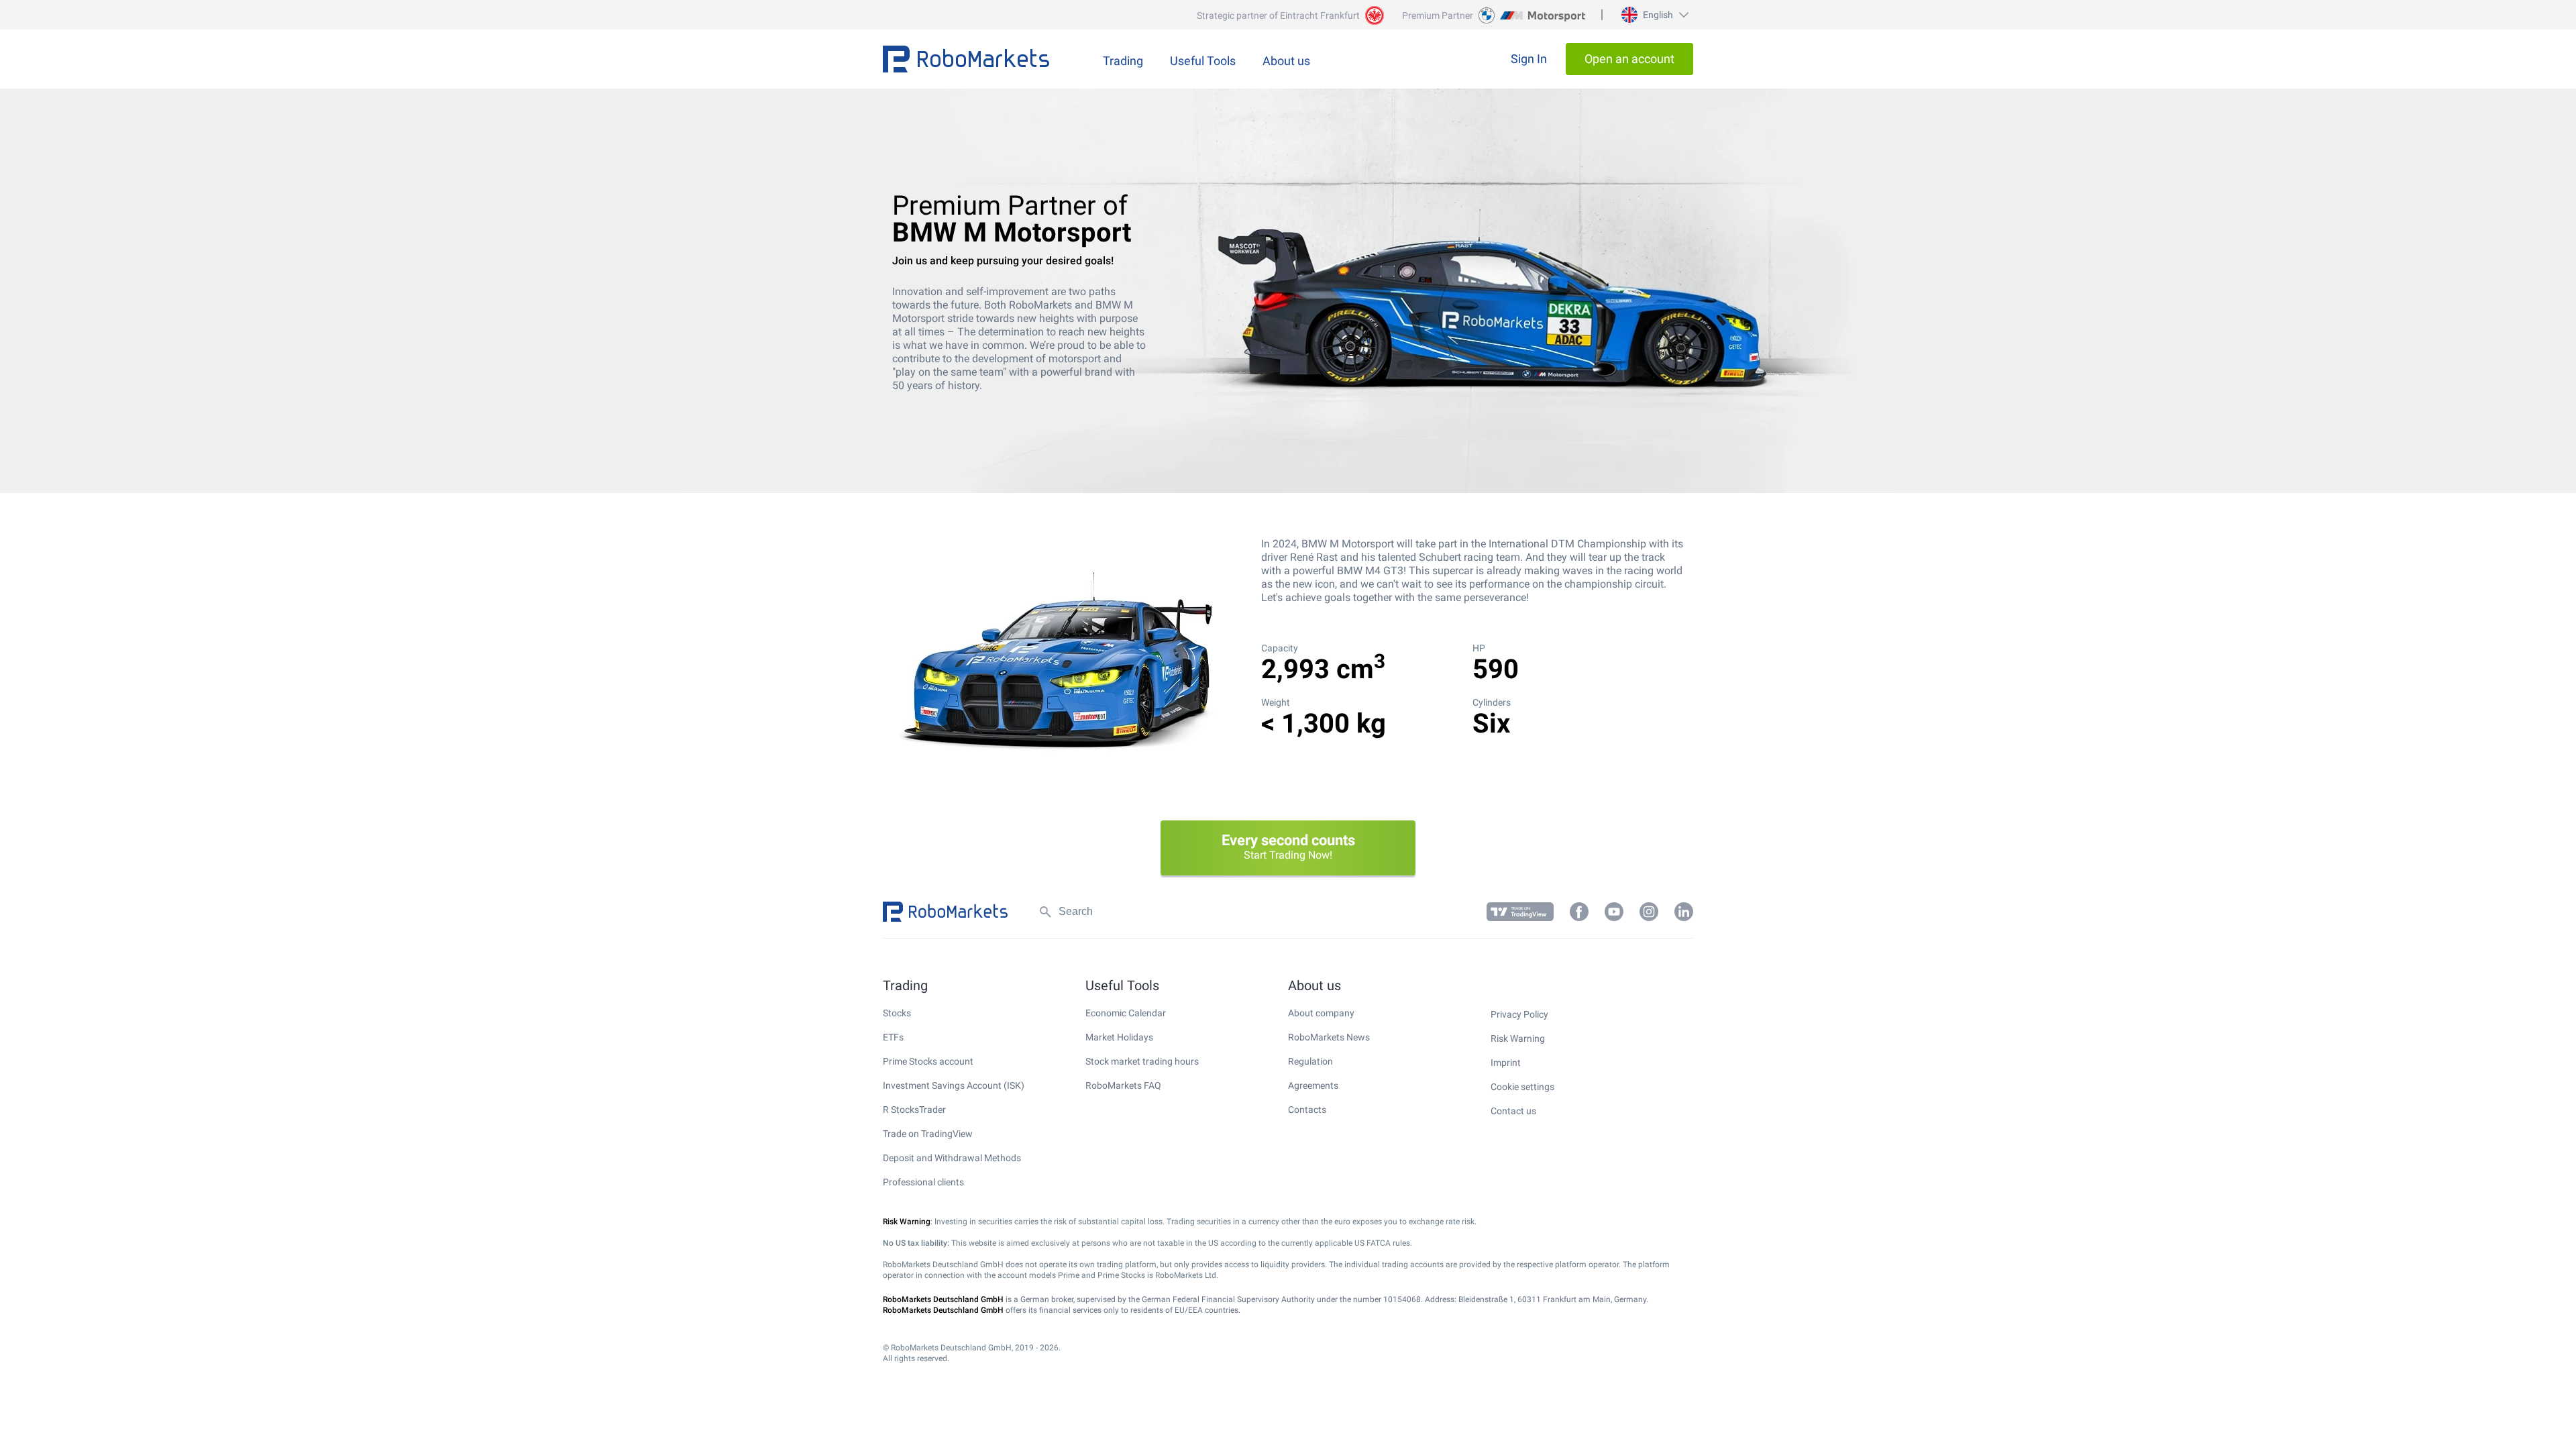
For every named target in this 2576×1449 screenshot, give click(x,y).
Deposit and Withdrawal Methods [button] (952, 1158)
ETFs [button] (893, 1037)
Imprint (1506, 1063)
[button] (1653, 15)
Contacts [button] (1307, 1110)
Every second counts (1288, 847)
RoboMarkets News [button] (1329, 1037)
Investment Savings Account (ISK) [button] (954, 1085)
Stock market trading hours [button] (1142, 1061)
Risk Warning (1518, 1038)
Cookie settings (1522, 1087)
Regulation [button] (1310, 1061)
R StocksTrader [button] (914, 1110)
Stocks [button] (897, 1013)
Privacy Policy (1519, 1014)
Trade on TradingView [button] (928, 1134)
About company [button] (1321, 1013)
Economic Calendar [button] (1126, 1013)
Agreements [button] (1313, 1085)
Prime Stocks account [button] (928, 1061)
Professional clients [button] (923, 1182)
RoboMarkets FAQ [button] (1123, 1085)
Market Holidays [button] (1119, 1037)
